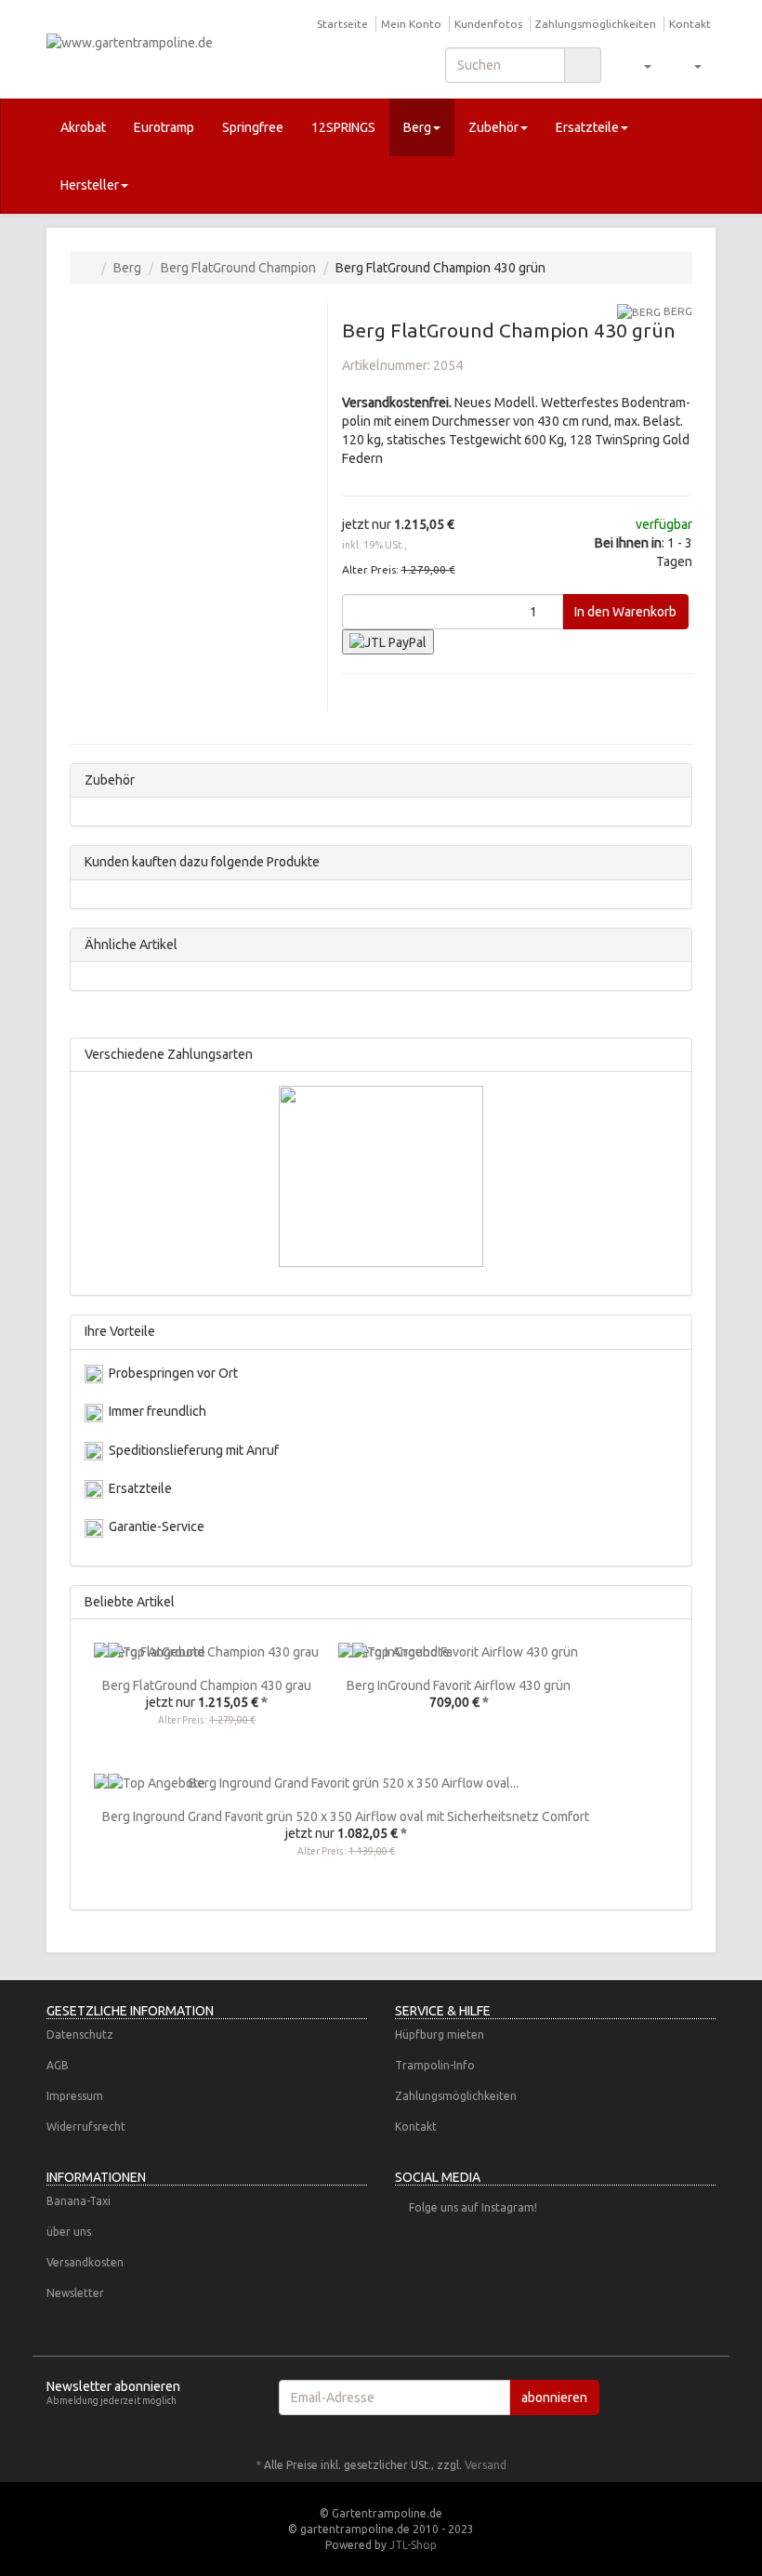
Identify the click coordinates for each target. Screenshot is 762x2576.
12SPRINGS (343, 127)
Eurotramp (164, 127)
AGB (58, 2065)
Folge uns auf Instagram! (473, 2207)
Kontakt (690, 24)
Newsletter (75, 2293)
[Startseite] (89, 268)
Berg (417, 127)
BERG (677, 311)
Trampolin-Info (435, 2065)
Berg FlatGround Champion (238, 268)
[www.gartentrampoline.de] (149, 48)
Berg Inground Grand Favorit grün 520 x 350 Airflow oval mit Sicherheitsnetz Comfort (346, 1816)
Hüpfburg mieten (440, 2034)
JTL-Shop (413, 2545)
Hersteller (90, 185)
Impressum (75, 2096)
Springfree (253, 127)
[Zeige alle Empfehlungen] (672, 1602)
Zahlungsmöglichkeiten (596, 24)
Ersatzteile (587, 127)
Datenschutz (80, 2034)
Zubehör (493, 127)
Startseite (342, 24)
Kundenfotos (488, 24)
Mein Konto (411, 24)
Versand (486, 2465)
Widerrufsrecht (86, 2127)
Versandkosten (85, 2262)
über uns (69, 2232)
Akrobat (83, 127)
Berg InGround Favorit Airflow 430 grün (459, 1685)
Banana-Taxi (79, 2201)
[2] (388, 642)
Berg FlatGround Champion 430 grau (207, 1685)
